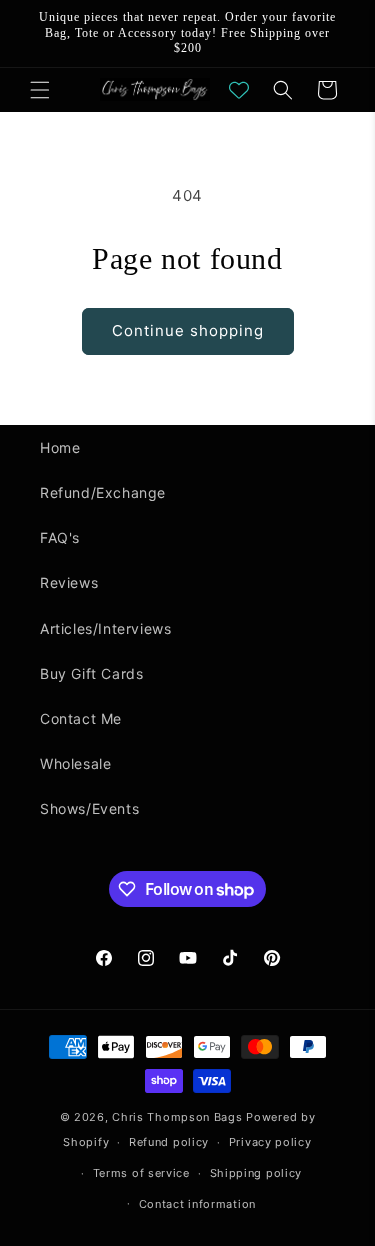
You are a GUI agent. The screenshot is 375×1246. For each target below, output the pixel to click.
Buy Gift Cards (91, 673)
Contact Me (81, 718)
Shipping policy (256, 1173)
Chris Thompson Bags (177, 1117)
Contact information (197, 1204)
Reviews (69, 582)
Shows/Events (89, 808)
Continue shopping (188, 330)
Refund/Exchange (103, 492)
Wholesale (75, 763)
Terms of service (141, 1173)
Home (60, 447)
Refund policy (169, 1142)
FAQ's (60, 537)
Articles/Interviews (105, 628)
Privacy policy (270, 1142)
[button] (40, 90)
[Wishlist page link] (239, 90)
